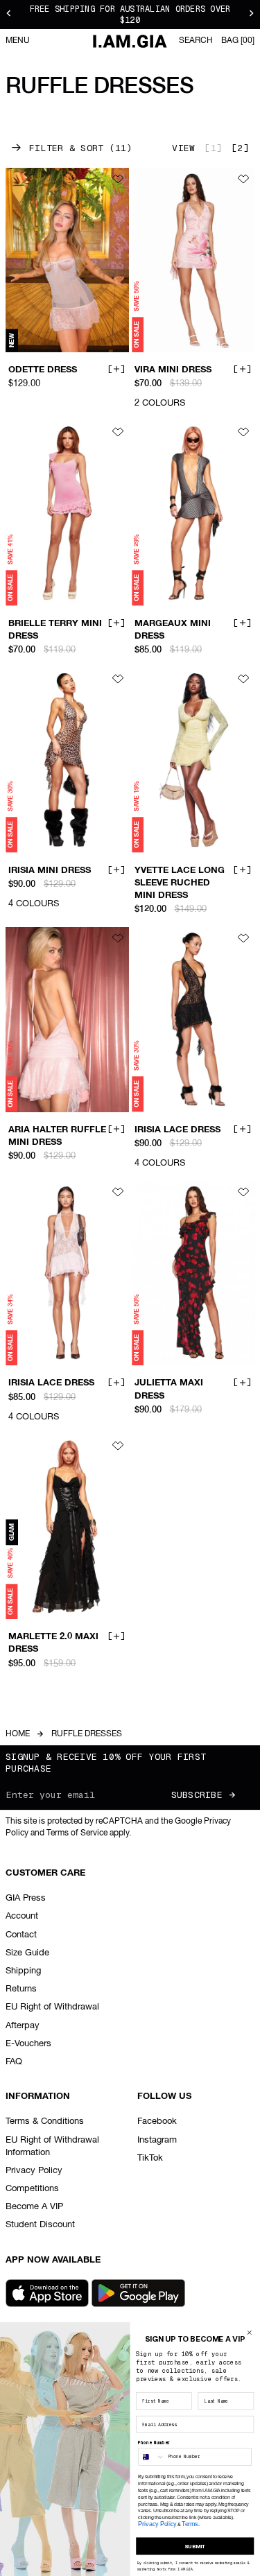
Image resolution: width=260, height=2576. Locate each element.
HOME (18, 1734)
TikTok (150, 2158)
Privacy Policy (34, 2171)
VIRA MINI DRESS (173, 370)
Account (22, 1916)
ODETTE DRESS (43, 370)
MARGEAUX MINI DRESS (173, 630)
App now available (53, 2260)
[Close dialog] (249, 2332)
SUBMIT (195, 2546)
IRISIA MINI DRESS (50, 870)
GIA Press (26, 1898)
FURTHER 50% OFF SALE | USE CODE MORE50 (130, 15)
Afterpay (23, 2026)
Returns (21, 1989)
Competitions (32, 2189)
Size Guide (27, 1953)
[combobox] (151, 2457)
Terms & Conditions (45, 2121)
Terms (190, 2524)
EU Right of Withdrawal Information (52, 2146)
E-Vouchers (28, 2044)
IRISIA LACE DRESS (177, 1130)
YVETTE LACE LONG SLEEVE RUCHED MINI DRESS (180, 883)
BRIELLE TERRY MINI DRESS (55, 630)
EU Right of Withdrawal (52, 2007)
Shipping (23, 1971)
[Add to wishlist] (118, 179)
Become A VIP (34, 2207)
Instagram (157, 2140)
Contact (21, 1935)
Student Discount (40, 2225)
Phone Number (154, 2443)
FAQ (14, 2062)
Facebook (157, 2121)
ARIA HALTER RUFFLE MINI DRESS (57, 1136)
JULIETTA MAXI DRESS (169, 1390)
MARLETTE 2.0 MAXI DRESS (53, 1643)
